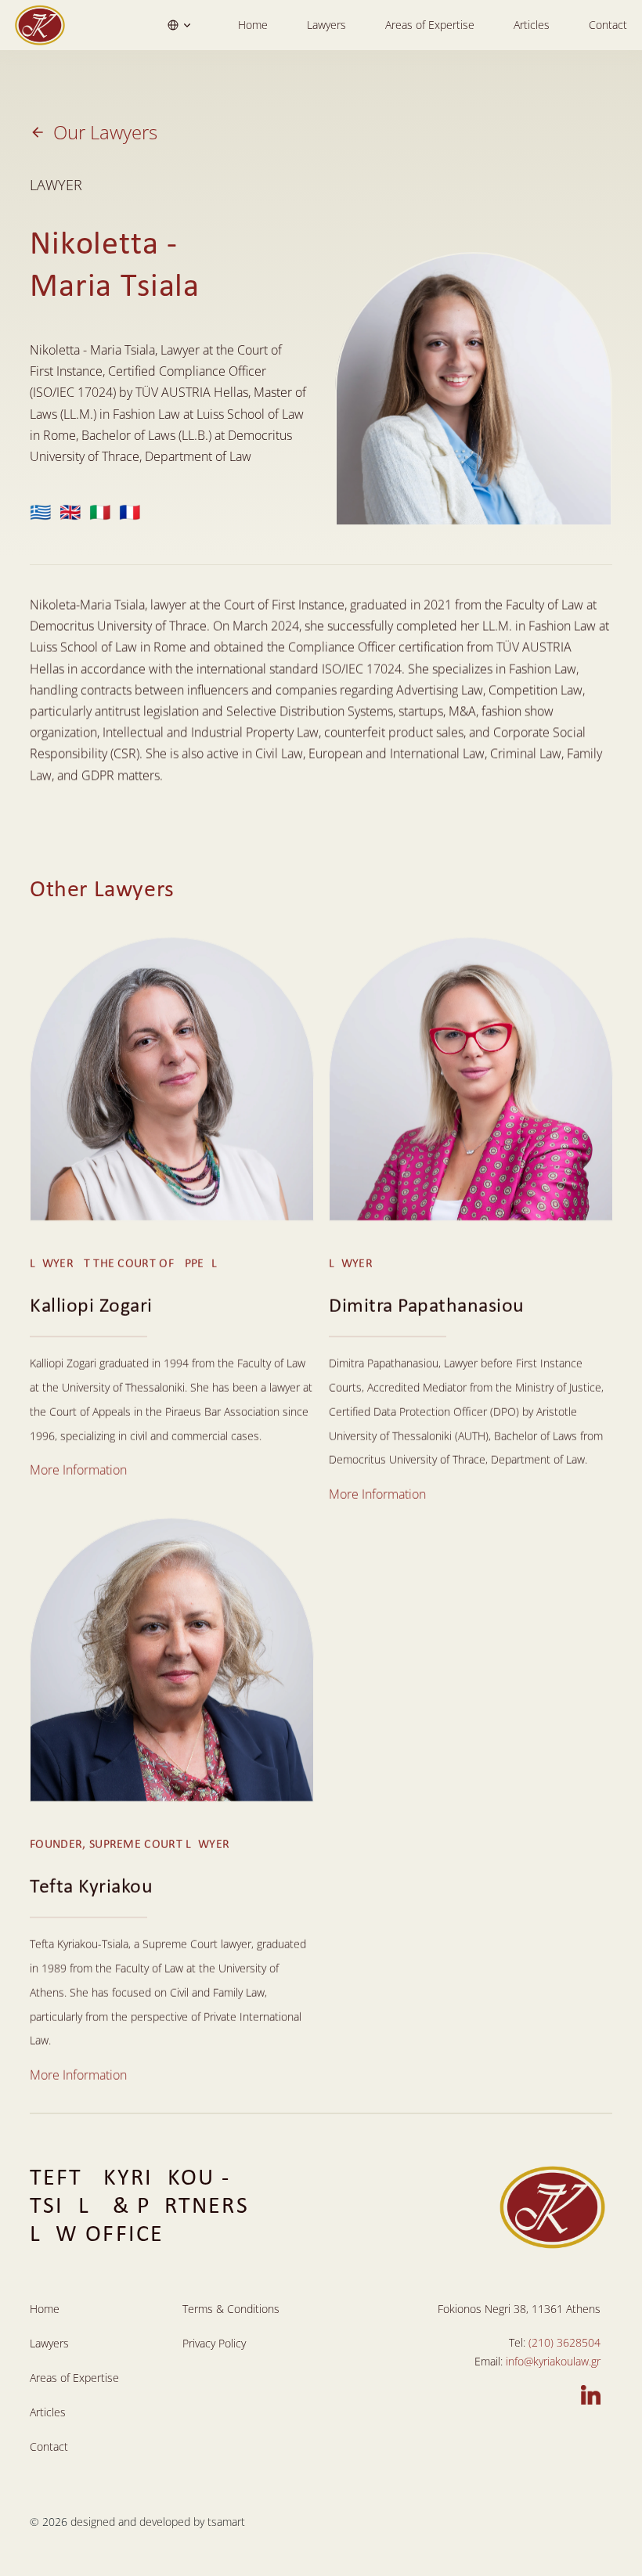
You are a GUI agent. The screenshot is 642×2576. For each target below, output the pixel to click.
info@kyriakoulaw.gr (553, 2361)
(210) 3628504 (564, 2342)
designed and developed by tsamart (158, 2522)
